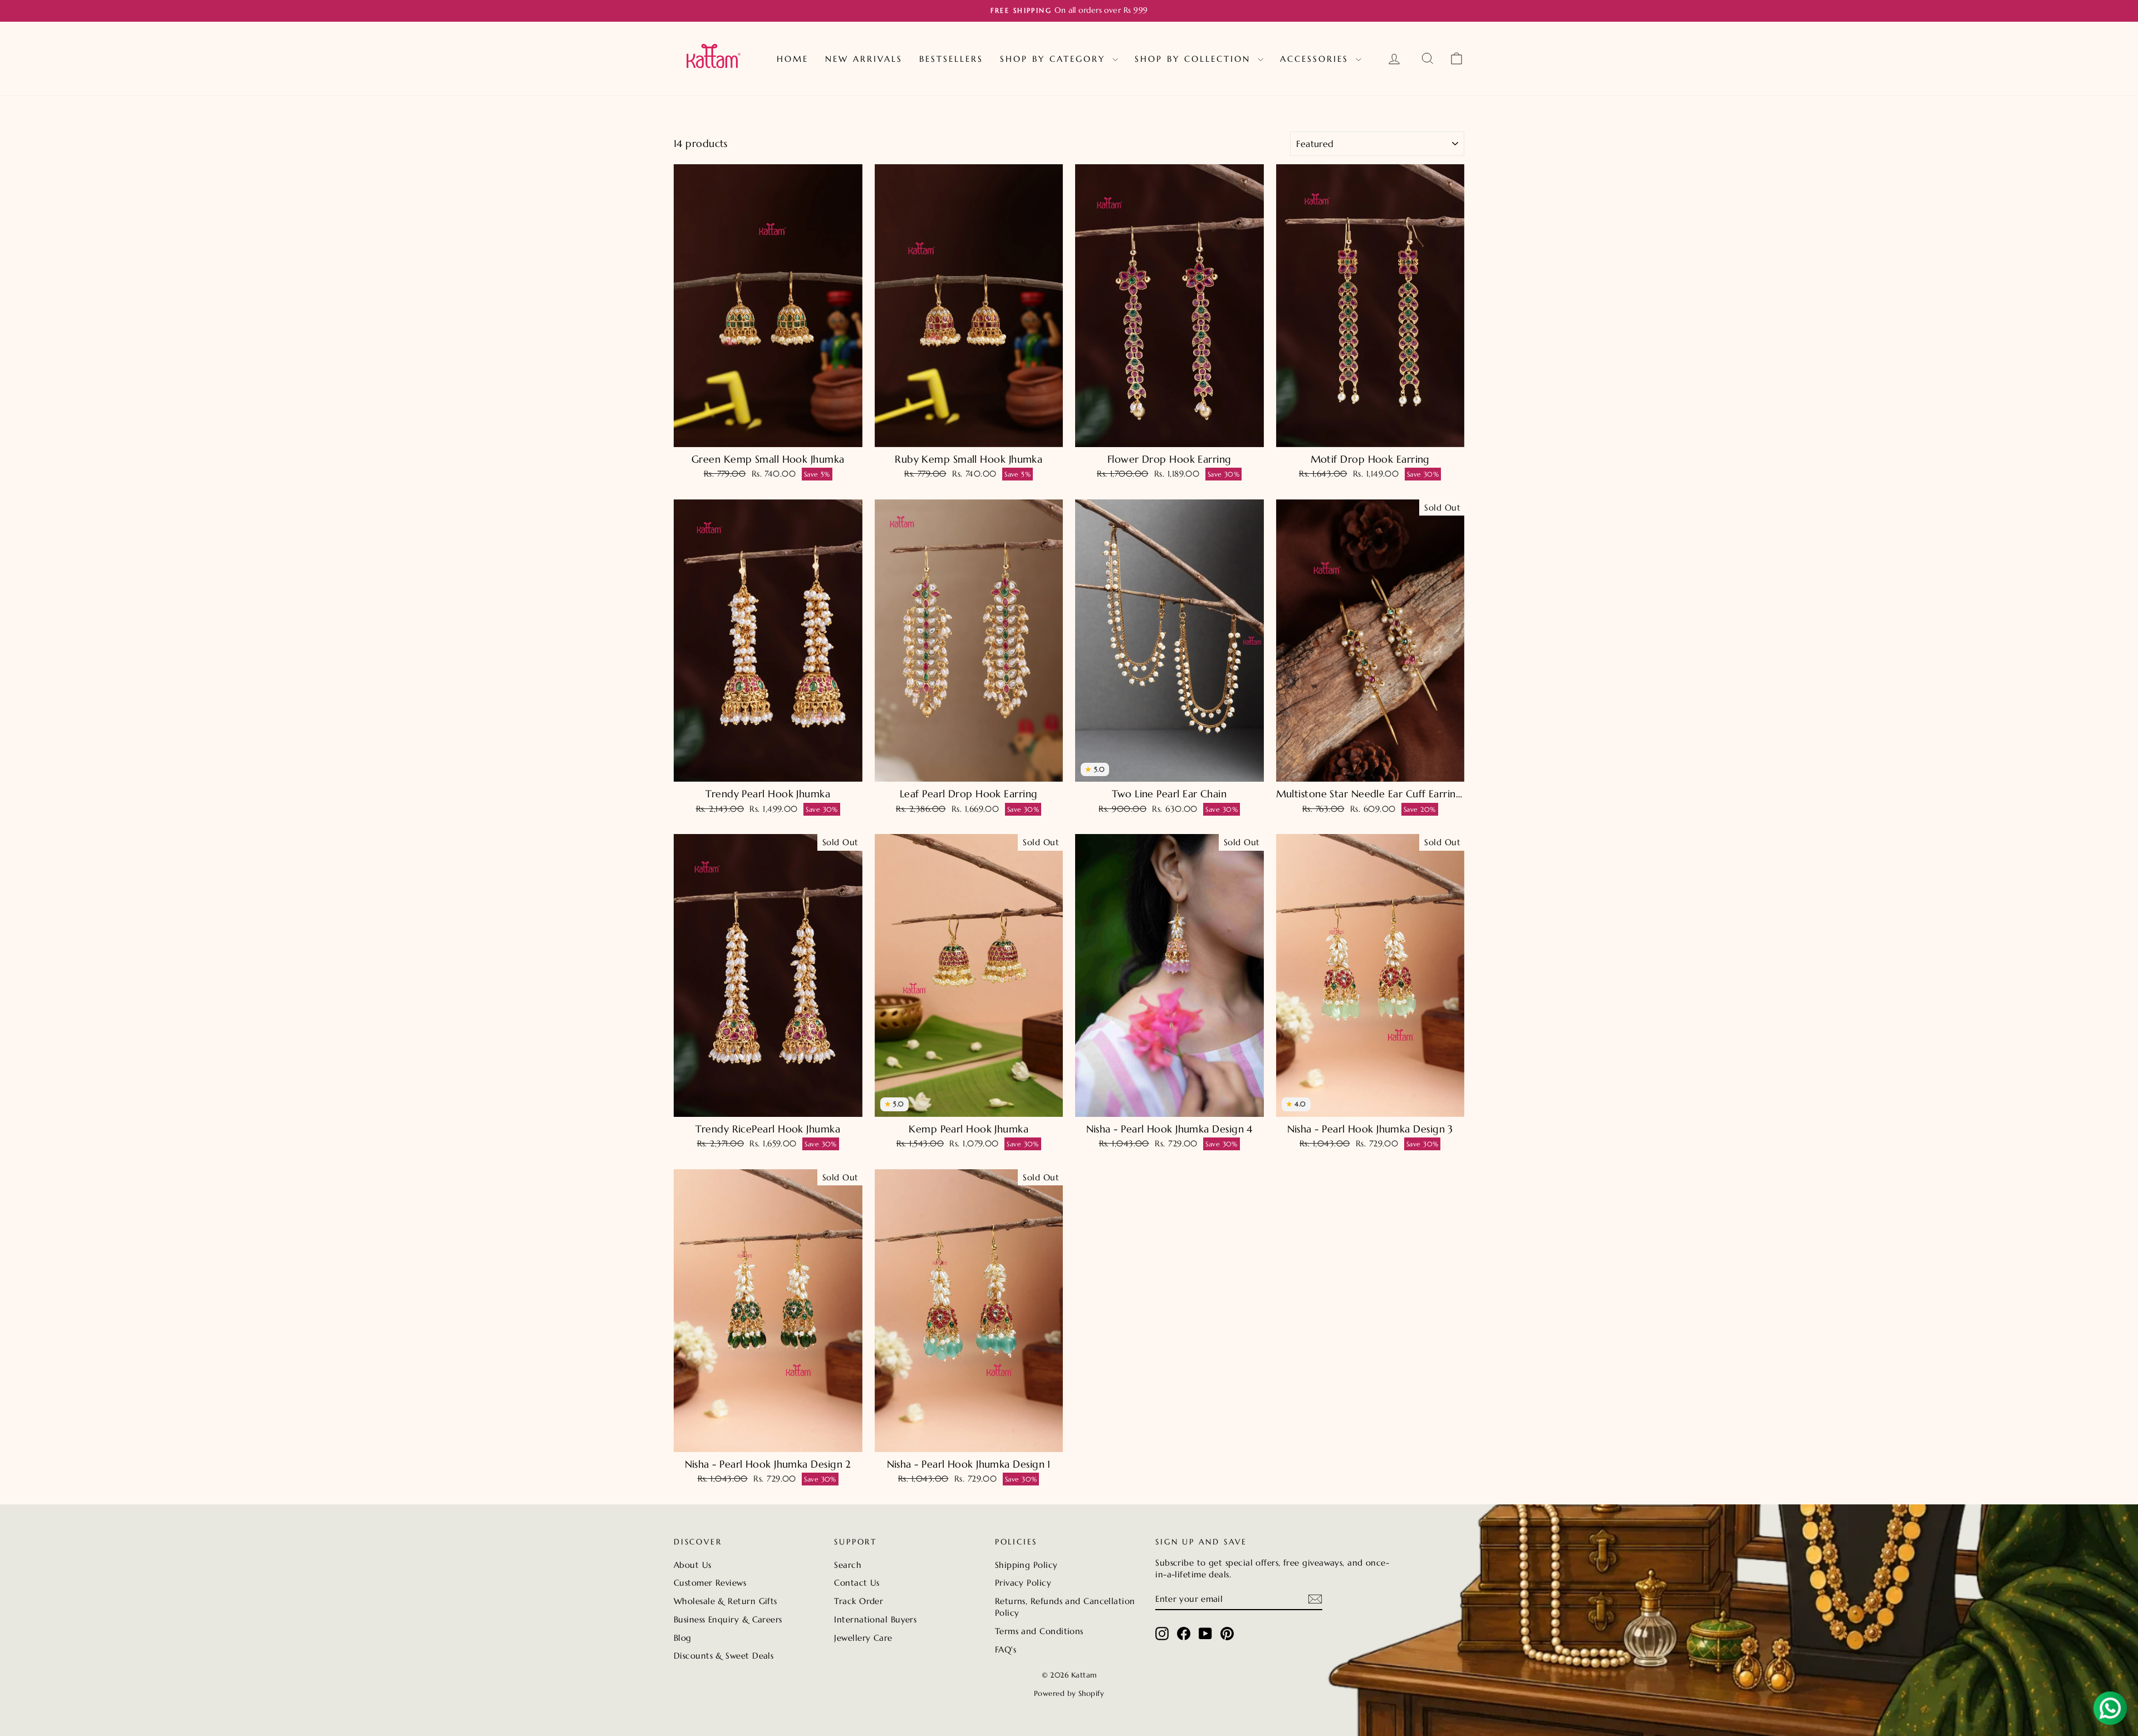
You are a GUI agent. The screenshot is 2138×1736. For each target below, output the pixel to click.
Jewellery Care (863, 1638)
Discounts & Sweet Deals (724, 1656)
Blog (683, 1638)
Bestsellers (951, 59)
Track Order (859, 1601)
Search (848, 1565)
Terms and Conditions (1039, 1631)
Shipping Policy (1026, 1565)
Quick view (768, 435)
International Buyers (875, 1619)
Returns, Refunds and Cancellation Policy (1065, 1607)
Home (793, 59)
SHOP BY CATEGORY (1055, 59)
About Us (693, 1565)
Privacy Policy (1023, 1583)
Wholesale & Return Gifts (725, 1601)
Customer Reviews (710, 1583)
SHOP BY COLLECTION (1195, 59)
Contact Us (857, 1583)
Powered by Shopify (1069, 1693)
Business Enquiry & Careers (728, 1619)
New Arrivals (864, 59)
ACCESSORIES (1316, 59)
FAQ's (1006, 1649)
